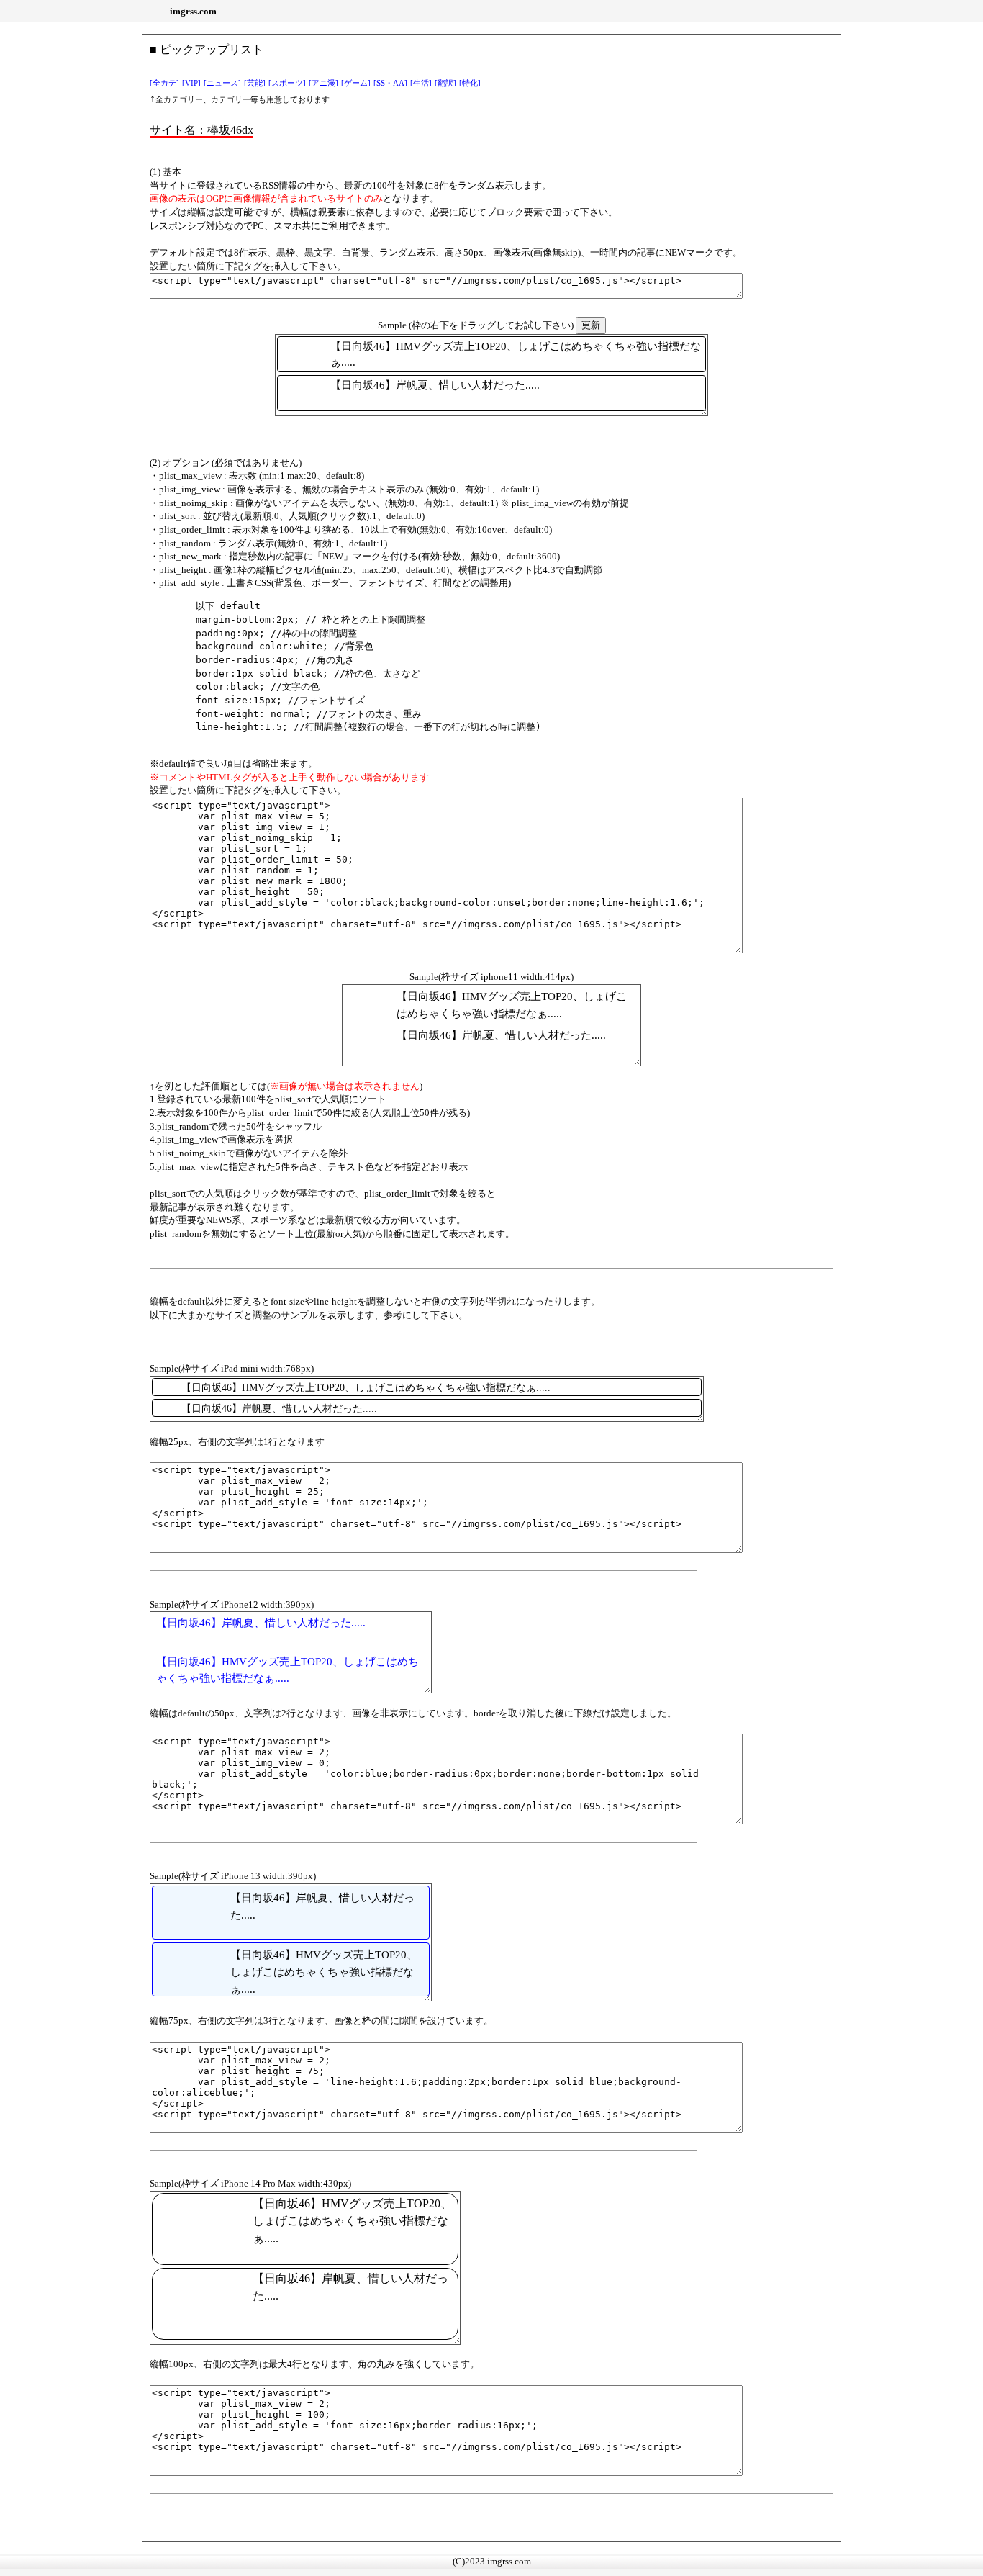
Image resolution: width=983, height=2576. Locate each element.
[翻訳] (445, 83)
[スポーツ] (287, 83)
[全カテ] (164, 83)
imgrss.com (193, 11)
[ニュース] (222, 83)
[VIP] (191, 83)
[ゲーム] (356, 83)
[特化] (470, 83)
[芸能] (255, 83)
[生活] (421, 83)
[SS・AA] (390, 83)
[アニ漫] (323, 83)
